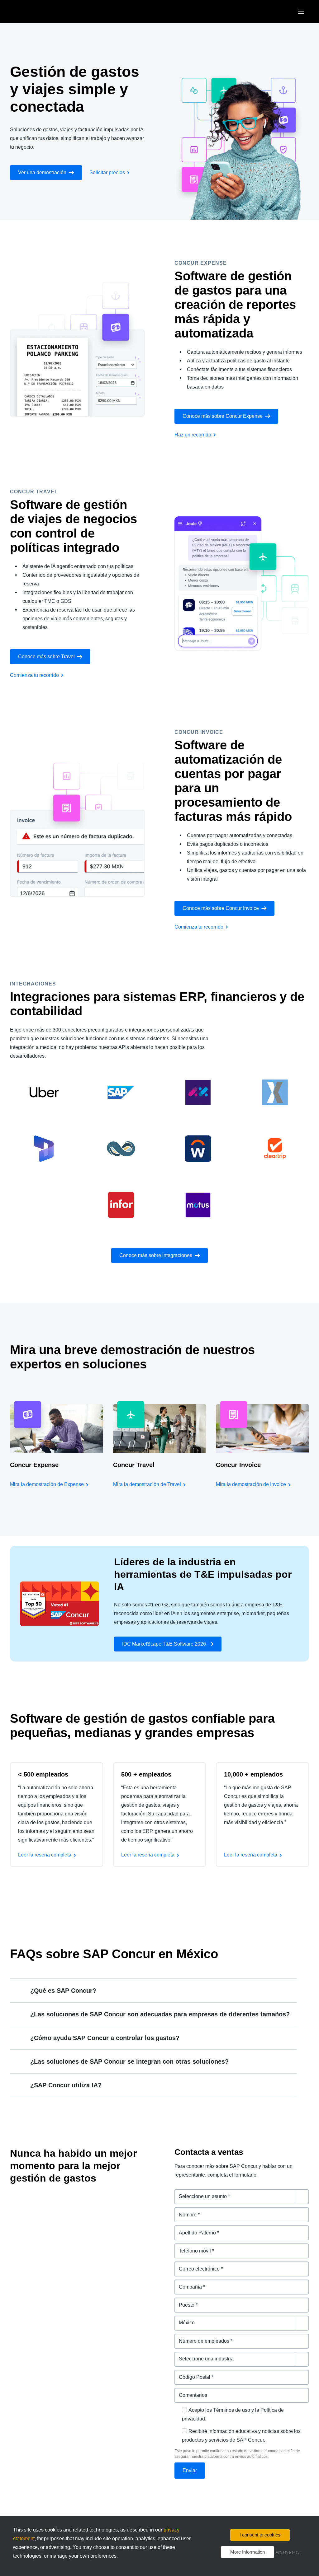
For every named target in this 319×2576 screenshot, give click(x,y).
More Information (248, 2552)
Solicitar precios (107, 172)
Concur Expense (34, 1465)
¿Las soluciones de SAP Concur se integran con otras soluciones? (129, 2061)
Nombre (184, 2211)
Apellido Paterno (194, 2229)
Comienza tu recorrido (34, 675)
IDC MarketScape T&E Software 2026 (164, 1644)
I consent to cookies (260, 2535)
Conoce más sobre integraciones (156, 1255)
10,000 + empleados (253, 1774)
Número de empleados (201, 2337)
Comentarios (190, 2391)
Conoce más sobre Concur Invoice (221, 908)
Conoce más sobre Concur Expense (223, 416)
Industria (185, 2355)
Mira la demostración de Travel (147, 1484)
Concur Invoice (238, 1465)
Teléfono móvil (192, 2247)
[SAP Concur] (39, 12)
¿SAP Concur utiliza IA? (66, 2085)
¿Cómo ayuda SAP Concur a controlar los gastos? (105, 2038)
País (180, 2319)
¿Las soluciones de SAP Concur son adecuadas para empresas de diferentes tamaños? (160, 2014)
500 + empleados (146, 1774)
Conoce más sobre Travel (46, 657)
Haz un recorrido (193, 435)
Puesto (183, 2301)
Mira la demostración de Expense (47, 1484)
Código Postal (191, 2373)
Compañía (187, 2283)
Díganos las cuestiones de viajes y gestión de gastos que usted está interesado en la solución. (237, 2197)
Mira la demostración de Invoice (251, 1484)
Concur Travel (134, 1465)
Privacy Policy (288, 2552)
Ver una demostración (42, 172)
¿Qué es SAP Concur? (63, 1991)
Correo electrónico (197, 2265)
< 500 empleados (43, 1774)
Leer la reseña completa (45, 1855)
